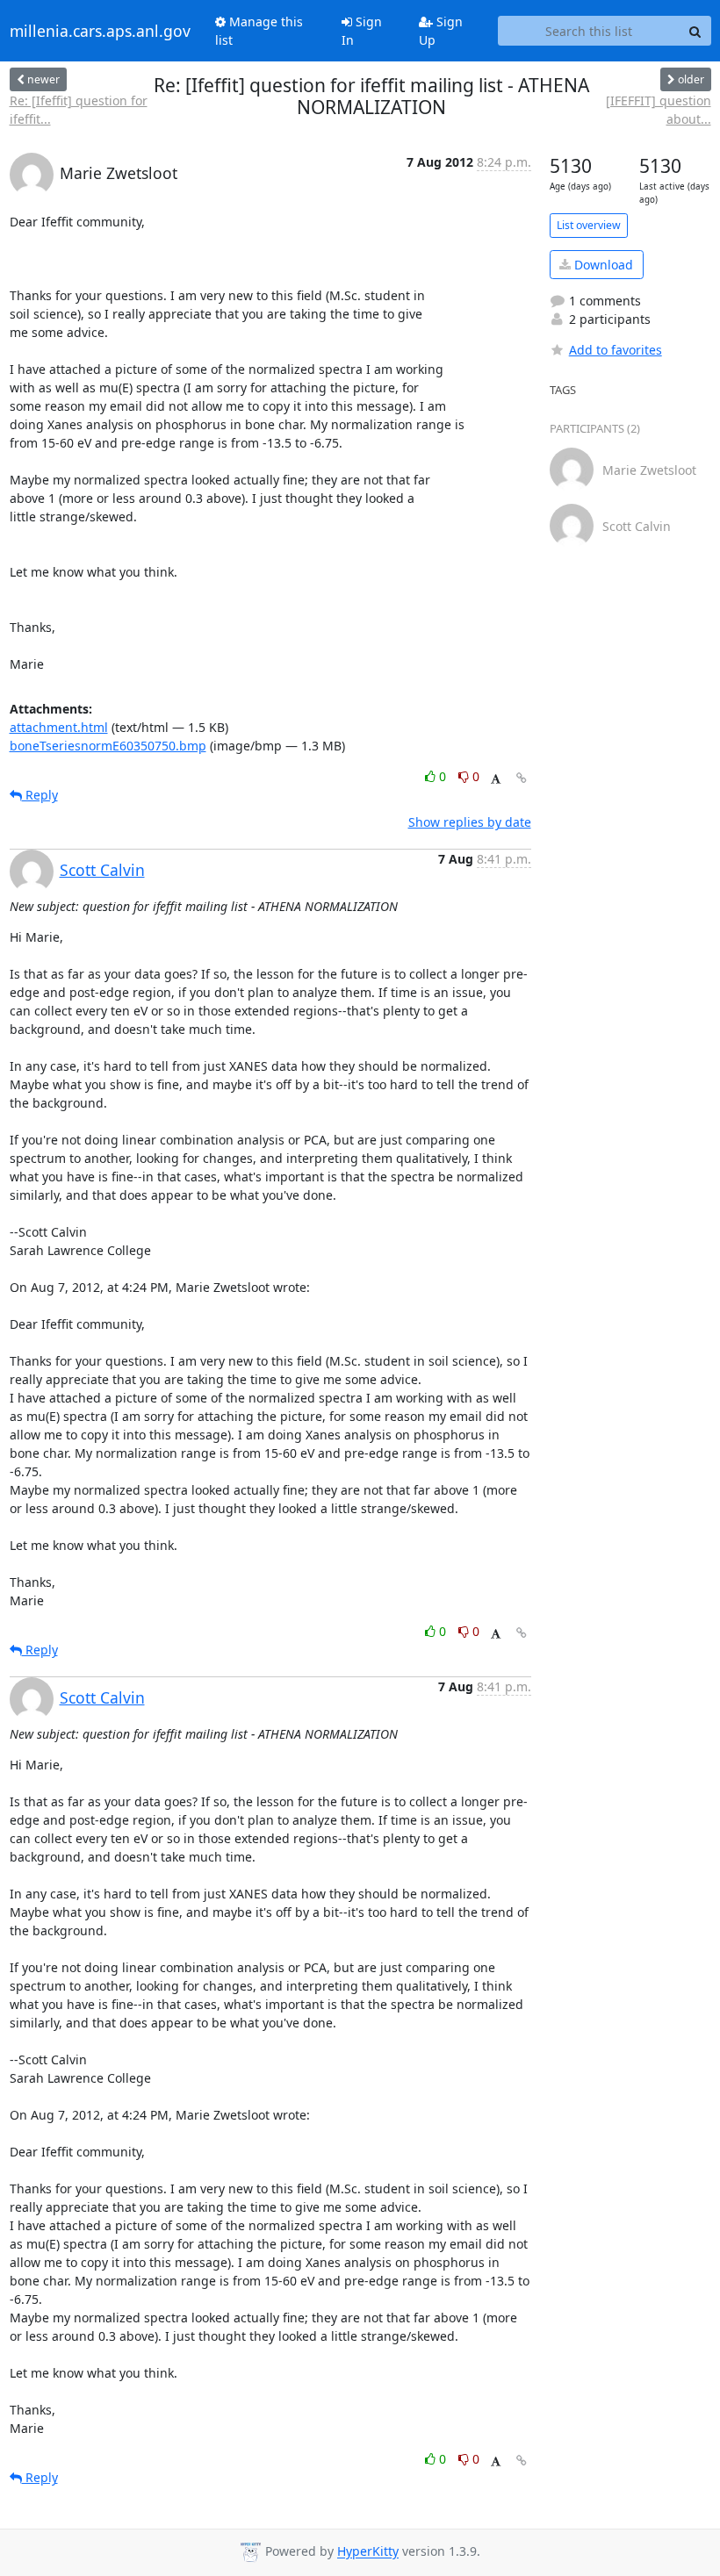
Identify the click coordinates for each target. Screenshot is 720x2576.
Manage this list (259, 31)
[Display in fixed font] (496, 779)
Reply (40, 795)
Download (602, 265)
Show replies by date (470, 822)
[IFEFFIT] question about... (659, 110)
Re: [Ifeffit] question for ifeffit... (79, 110)
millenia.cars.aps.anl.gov (100, 31)
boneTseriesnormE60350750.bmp (108, 746)
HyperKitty (368, 2552)
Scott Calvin (102, 870)
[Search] (695, 31)
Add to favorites (616, 350)
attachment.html (59, 727)
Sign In (362, 31)
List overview (589, 225)
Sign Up (441, 31)
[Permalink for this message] (522, 778)
